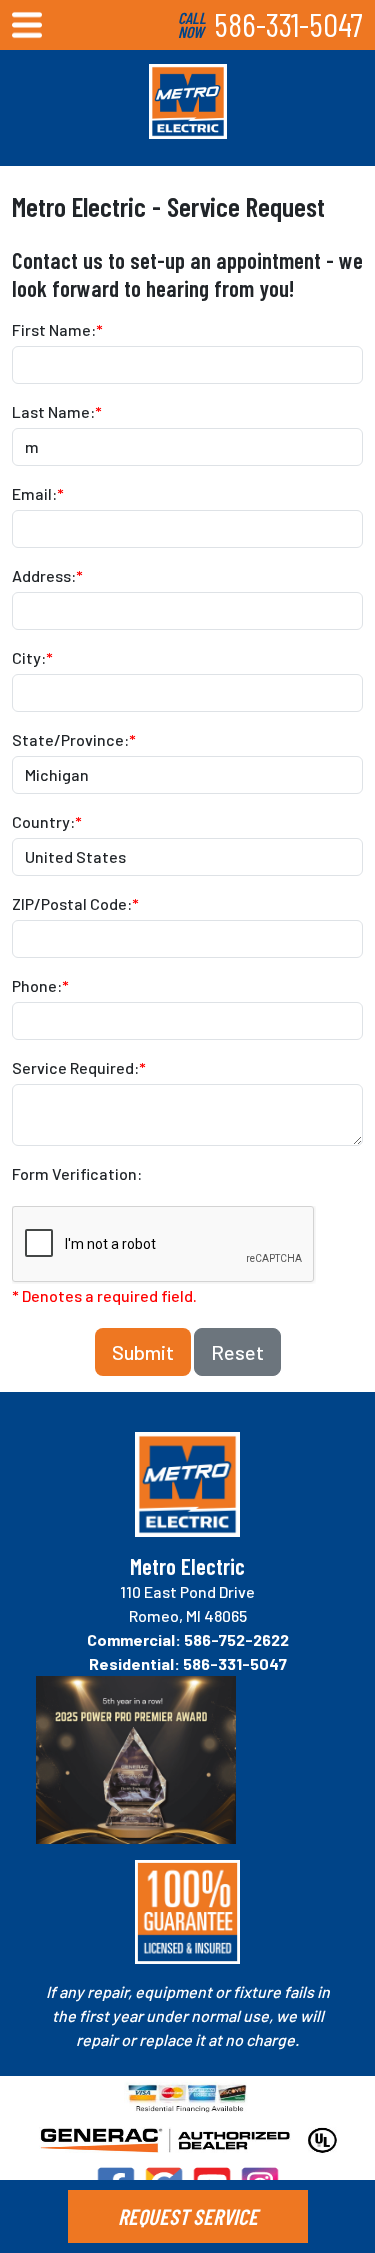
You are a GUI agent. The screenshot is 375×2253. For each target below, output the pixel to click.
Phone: (40, 985)
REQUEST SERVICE (188, 2216)
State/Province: (74, 739)
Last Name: (57, 411)
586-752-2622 (236, 1639)
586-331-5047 (288, 24)
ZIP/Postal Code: (75, 903)
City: (32, 657)
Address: (47, 575)
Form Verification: (77, 1173)
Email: (38, 493)
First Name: (57, 329)
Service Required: (79, 1067)
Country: (47, 821)
